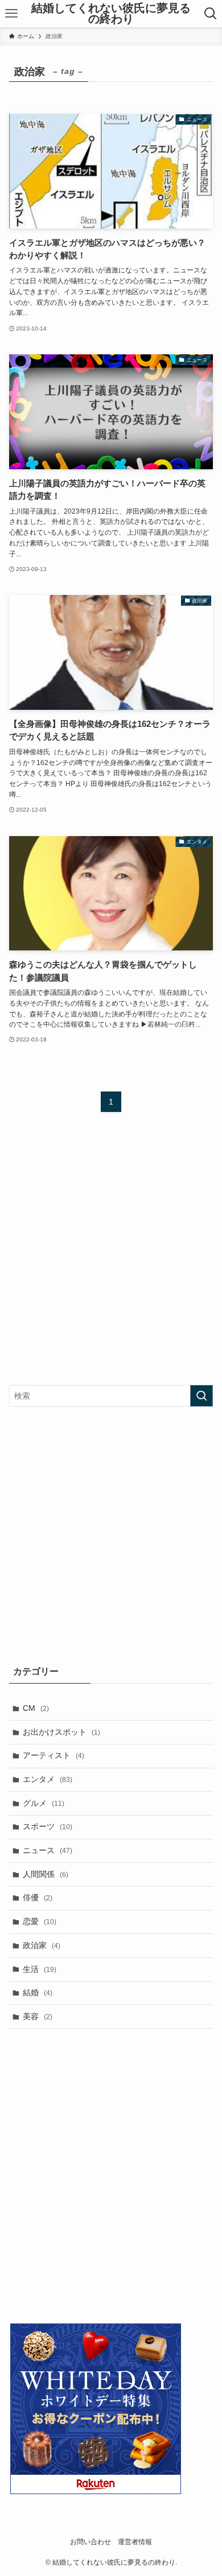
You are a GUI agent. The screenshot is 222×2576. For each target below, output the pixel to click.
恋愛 (40, 1921)
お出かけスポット (61, 1732)
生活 (40, 1969)
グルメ (44, 1803)
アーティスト (54, 1755)
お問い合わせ (91, 2542)
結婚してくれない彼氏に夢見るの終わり (111, 14)
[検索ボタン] (211, 14)
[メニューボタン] (11, 14)
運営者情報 (135, 2542)
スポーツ (48, 1826)
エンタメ (48, 1779)
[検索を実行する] (202, 1396)
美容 (38, 2016)
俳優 (38, 1897)
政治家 (42, 1945)
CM (36, 1708)
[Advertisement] (111, 1258)
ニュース (48, 1850)
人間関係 (46, 1874)
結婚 (38, 1992)
